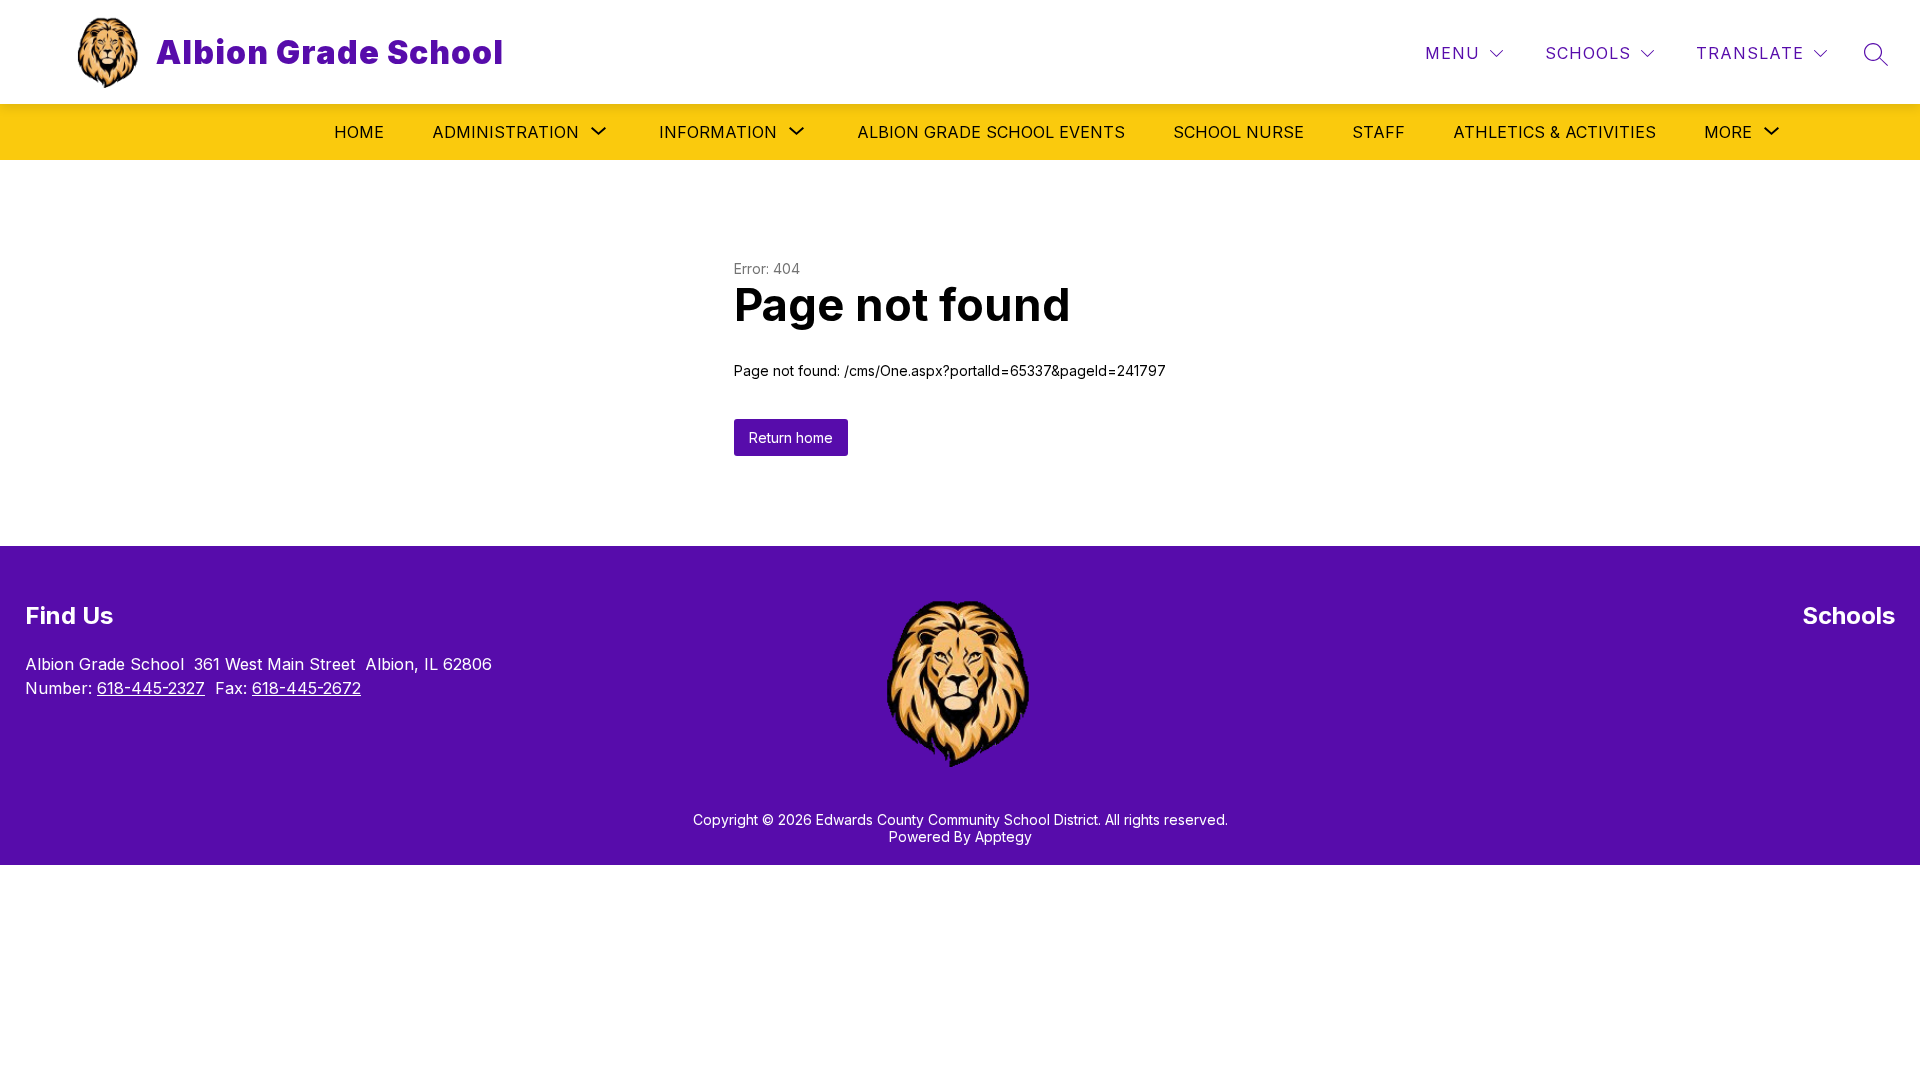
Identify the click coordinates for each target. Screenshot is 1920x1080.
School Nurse (1238, 132)
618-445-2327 (151, 688)
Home (359, 132)
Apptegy (1003, 836)
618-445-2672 (306, 688)
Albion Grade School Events (991, 132)
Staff (1378, 132)
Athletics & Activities (1554, 132)
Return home (791, 437)
